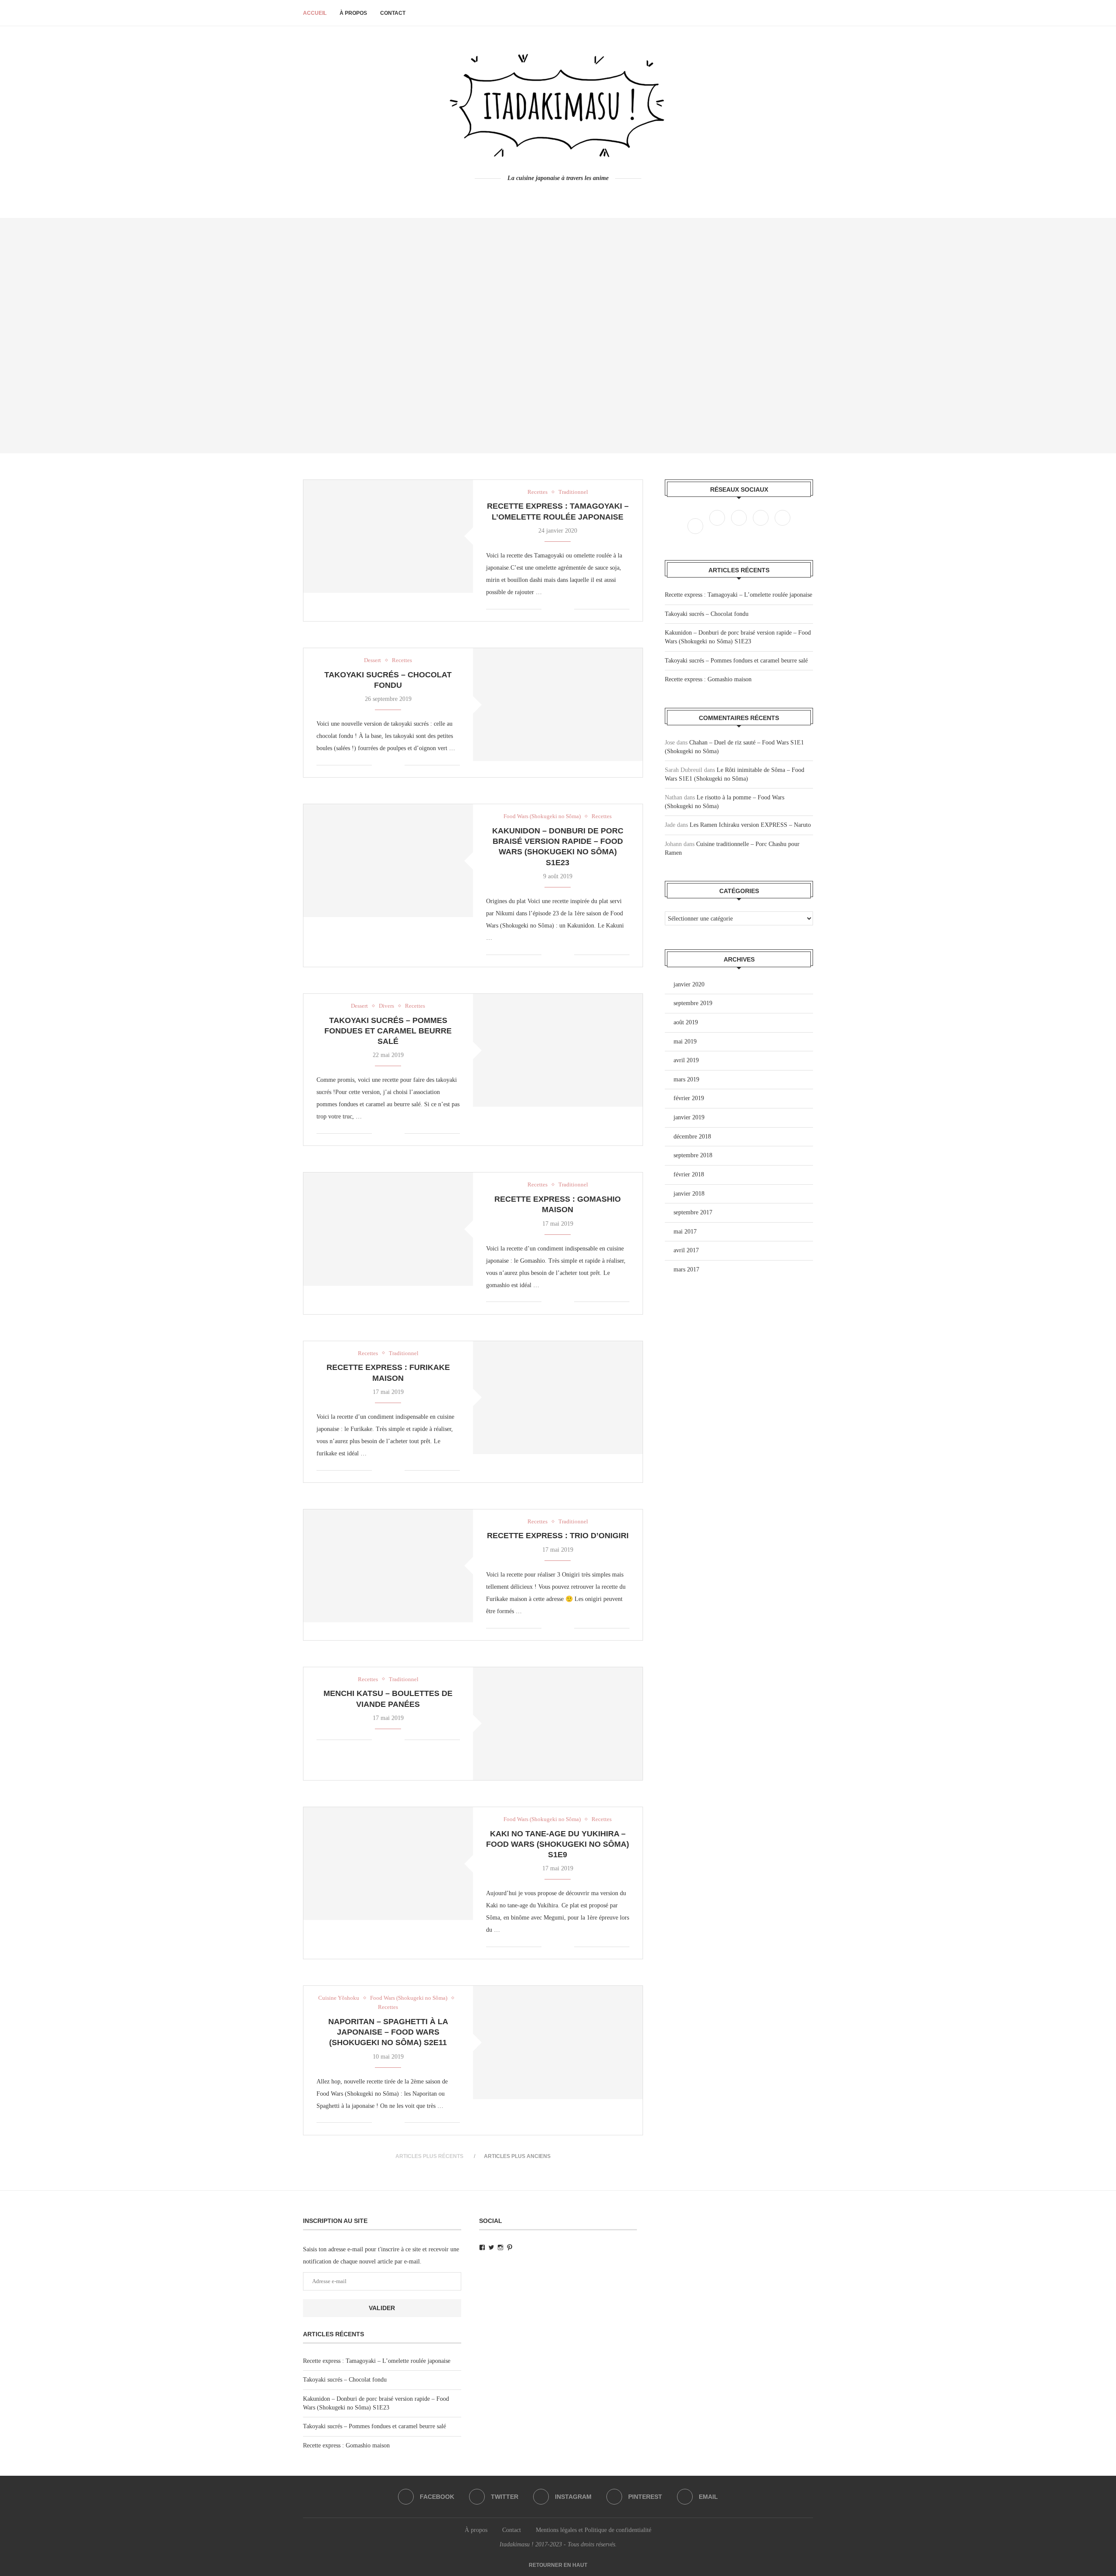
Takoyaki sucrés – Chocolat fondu (707, 614)
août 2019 (686, 1022)
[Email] (783, 526)
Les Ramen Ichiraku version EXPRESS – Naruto (750, 825)
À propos (353, 13)
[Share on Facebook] (554, 609)
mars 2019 (686, 1079)
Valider (382, 2308)
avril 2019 (686, 1060)
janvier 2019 (689, 1117)
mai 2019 (685, 1042)
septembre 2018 (693, 1155)
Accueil (315, 13)
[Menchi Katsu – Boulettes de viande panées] (558, 1724)
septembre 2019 (693, 1003)
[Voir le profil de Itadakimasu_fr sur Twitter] (491, 2248)
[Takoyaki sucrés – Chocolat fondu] (558, 705)
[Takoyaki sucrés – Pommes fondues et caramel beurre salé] (558, 1050)
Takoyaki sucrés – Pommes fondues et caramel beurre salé (388, 1031)
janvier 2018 (689, 1194)
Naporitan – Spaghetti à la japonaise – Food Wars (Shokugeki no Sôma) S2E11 (388, 2032)
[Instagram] (740, 526)
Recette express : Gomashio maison (708, 679)
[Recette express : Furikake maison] (558, 1398)
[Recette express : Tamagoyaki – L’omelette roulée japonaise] (388, 536)
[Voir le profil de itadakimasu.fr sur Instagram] (500, 2248)
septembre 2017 (693, 1212)
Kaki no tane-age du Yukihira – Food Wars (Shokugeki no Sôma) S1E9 (558, 1844)
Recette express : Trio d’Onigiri (558, 1536)
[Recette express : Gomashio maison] (388, 1229)
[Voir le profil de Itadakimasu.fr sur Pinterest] (510, 2248)
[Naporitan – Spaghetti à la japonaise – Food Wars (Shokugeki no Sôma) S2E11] (558, 2042)
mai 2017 (685, 1232)
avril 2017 (686, 1250)
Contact (393, 13)
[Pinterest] (762, 526)
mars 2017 (686, 1269)
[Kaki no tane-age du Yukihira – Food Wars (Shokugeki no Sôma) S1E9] (388, 1864)
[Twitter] (718, 526)
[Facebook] (543, 195)
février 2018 (689, 1174)
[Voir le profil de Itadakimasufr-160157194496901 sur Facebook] (482, 2248)
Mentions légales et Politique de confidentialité (594, 2530)
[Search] (809, 13)
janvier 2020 (689, 984)
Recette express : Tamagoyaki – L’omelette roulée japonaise (738, 595)
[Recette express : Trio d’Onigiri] (388, 1566)
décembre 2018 (692, 1137)
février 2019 (689, 1098)
